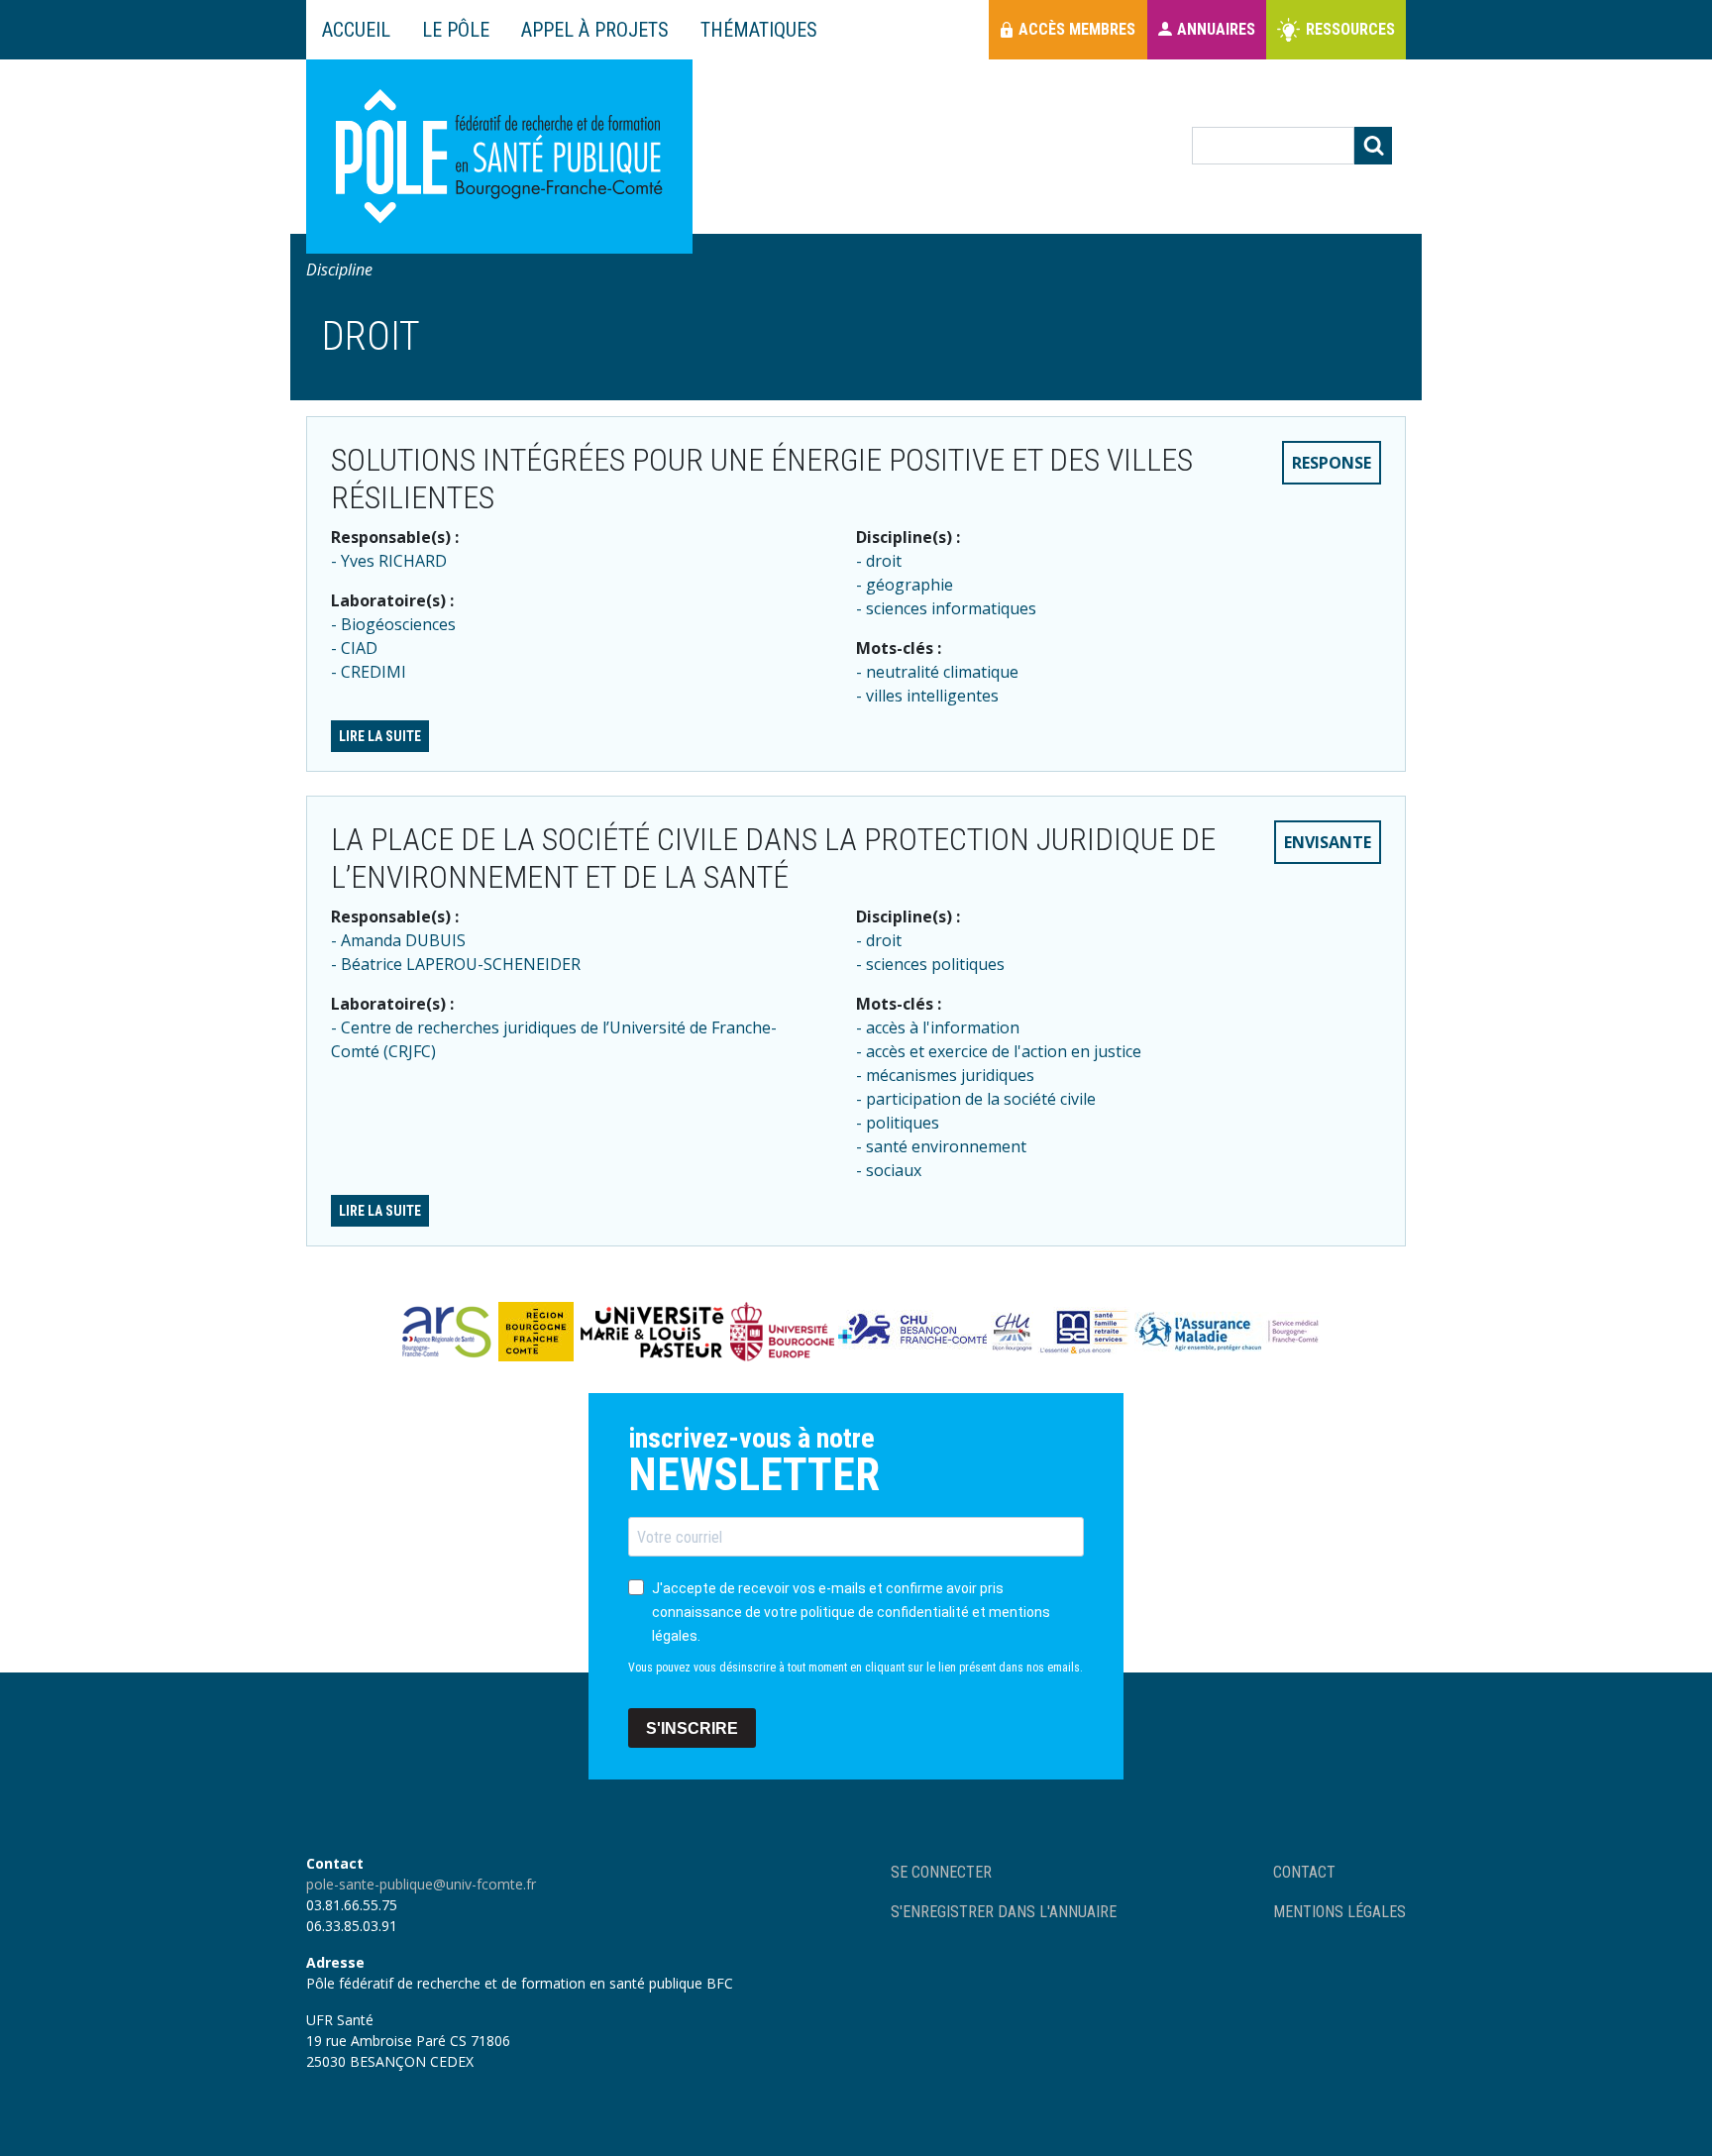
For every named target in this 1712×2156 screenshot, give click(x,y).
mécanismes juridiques (950, 1075)
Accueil (356, 30)
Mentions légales (1339, 1912)
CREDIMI (374, 672)
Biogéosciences (398, 624)
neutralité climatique (942, 672)
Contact (1304, 1872)
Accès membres (1077, 29)
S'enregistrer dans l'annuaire (1004, 1912)
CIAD (359, 648)
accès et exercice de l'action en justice (1004, 1051)
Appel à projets (595, 30)
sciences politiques (935, 964)
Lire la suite (380, 736)
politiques (903, 1123)
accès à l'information (943, 1027)
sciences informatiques (951, 608)
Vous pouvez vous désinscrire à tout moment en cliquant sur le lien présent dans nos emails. (856, 1668)
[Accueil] (499, 157)
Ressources (1350, 29)
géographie (909, 585)
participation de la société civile (981, 1099)
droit (884, 561)
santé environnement (946, 1146)
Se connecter (941, 1872)
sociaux (894, 1170)
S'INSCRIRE (692, 1728)
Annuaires (1216, 29)
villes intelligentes (932, 696)
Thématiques (759, 30)
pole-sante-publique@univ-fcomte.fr (421, 1884)
